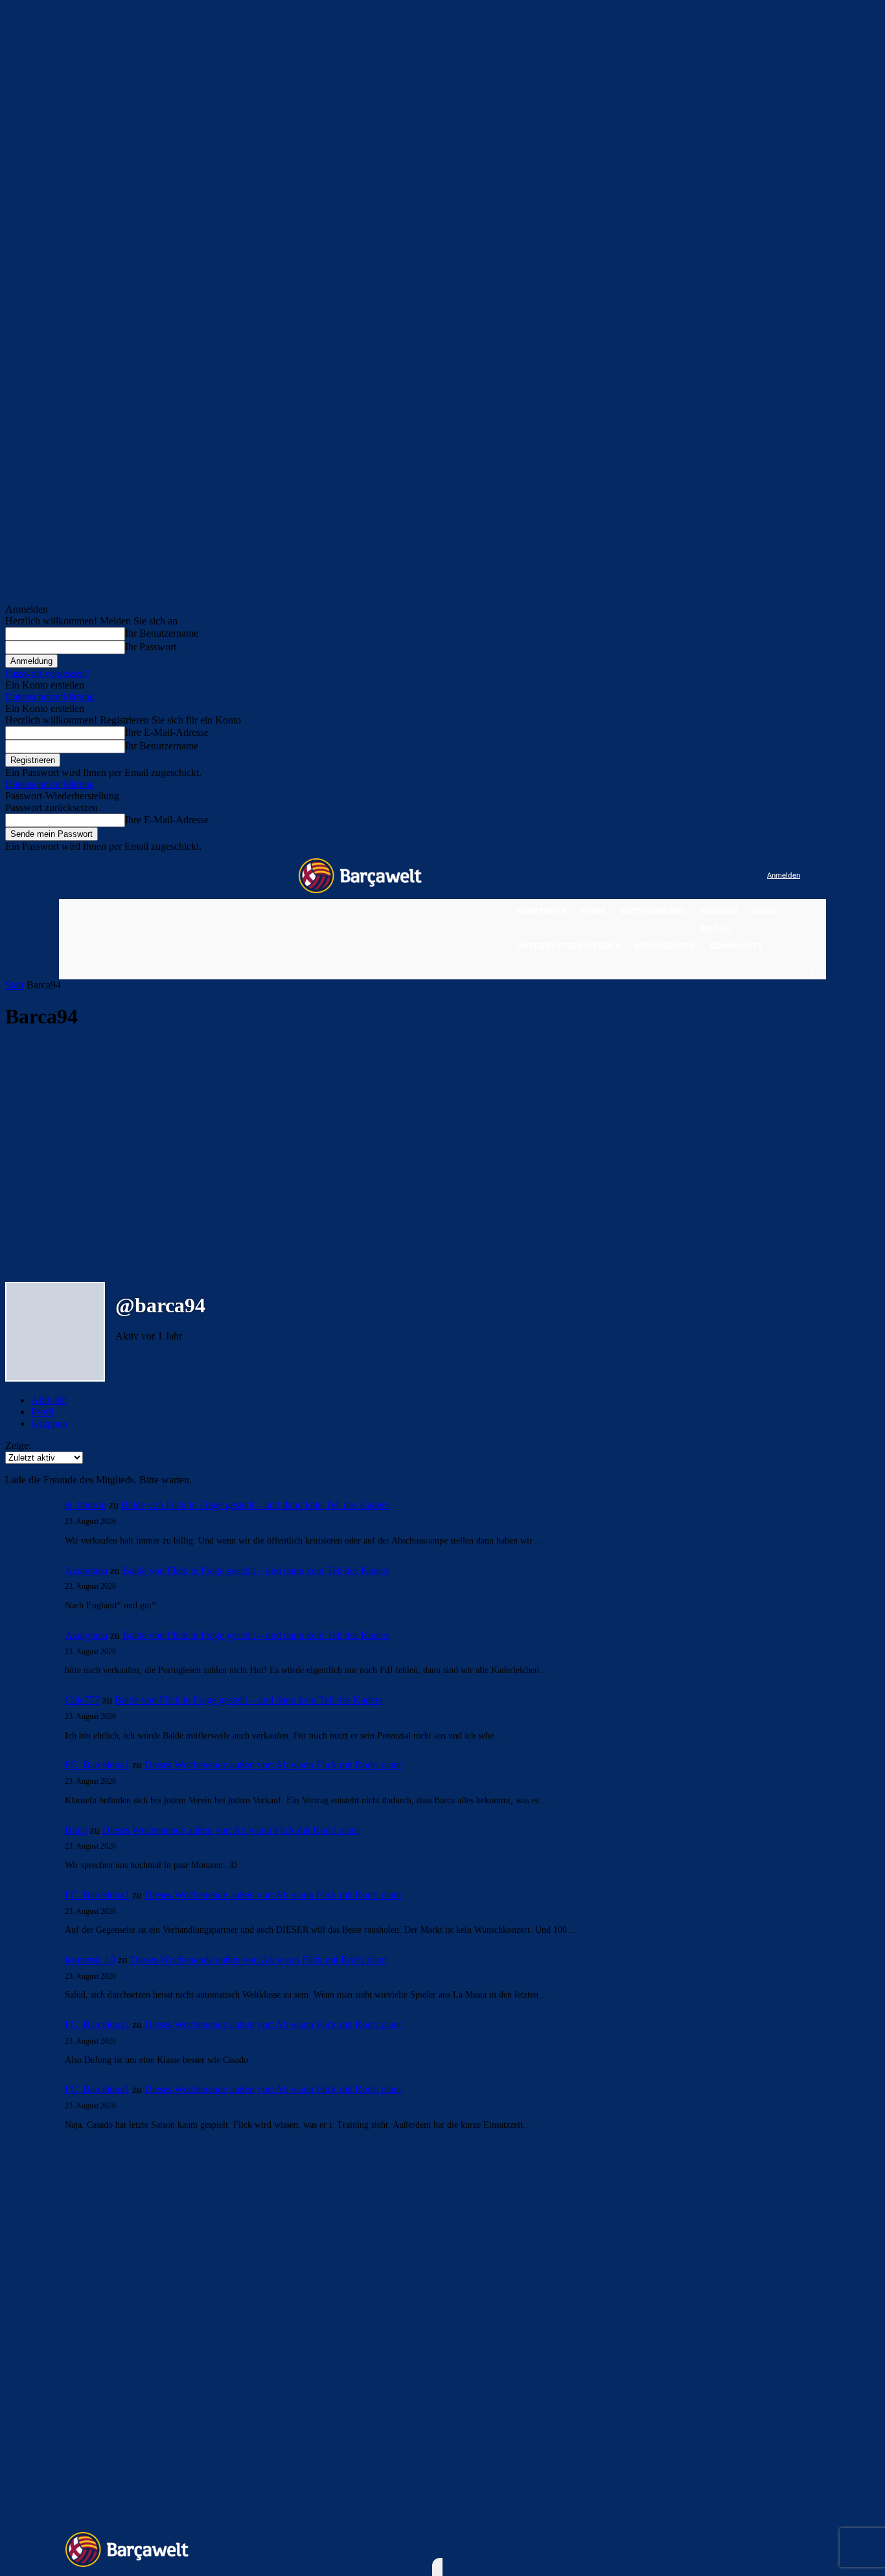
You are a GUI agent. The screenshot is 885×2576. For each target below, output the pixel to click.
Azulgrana (86, 1570)
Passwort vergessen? (47, 673)
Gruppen (49, 1423)
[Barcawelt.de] (360, 876)
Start (15, 985)
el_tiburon (86, 1505)
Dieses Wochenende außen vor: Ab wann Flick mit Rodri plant (273, 1765)
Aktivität (49, 1400)
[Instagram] (704, 876)
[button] (809, 968)
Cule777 (82, 1700)
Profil (42, 1412)
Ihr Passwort (151, 647)
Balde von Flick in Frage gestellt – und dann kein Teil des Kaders (255, 1505)
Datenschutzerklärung (50, 697)
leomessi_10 (90, 1960)
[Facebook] (677, 876)
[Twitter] (731, 876)
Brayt (76, 1830)
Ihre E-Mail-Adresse (167, 732)
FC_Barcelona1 (97, 1765)
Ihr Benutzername (162, 633)
